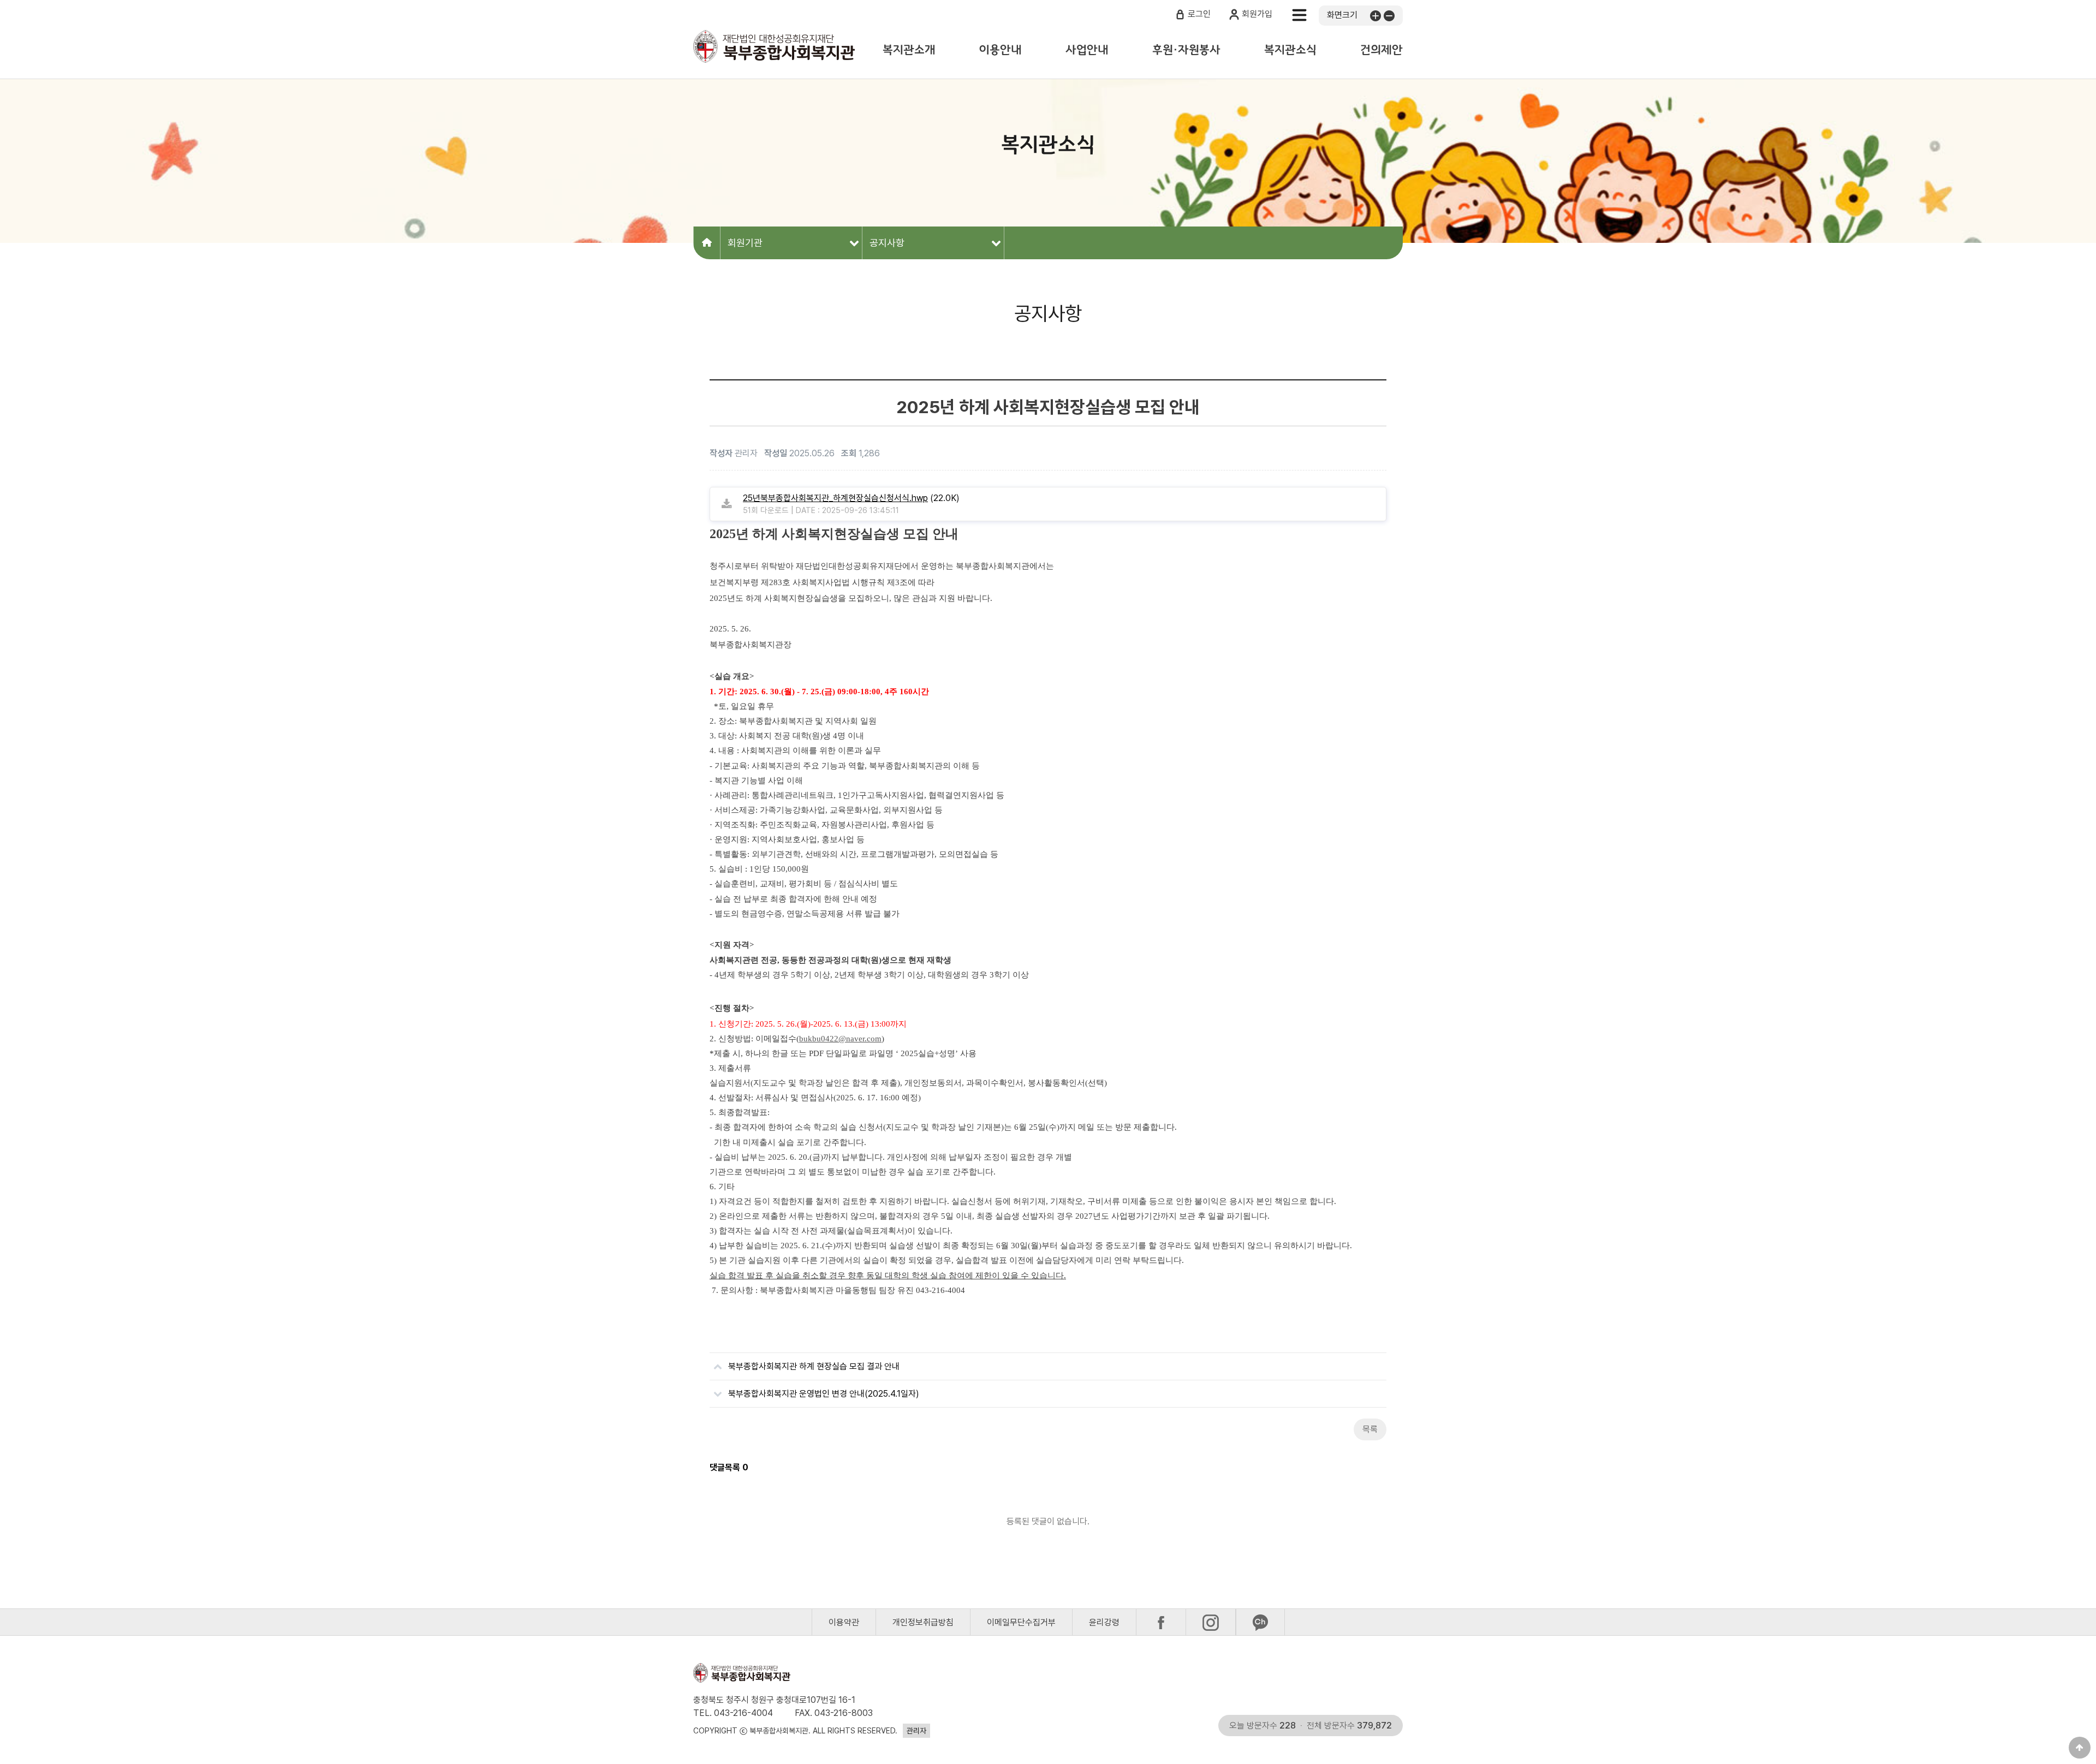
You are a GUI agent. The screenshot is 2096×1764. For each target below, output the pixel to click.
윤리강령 (1104, 1622)
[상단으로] (2080, 1748)
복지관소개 (909, 50)
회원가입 (1257, 14)
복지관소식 (1290, 50)
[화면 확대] (1374, 15)
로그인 (1199, 14)
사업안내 (1087, 50)
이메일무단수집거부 (1021, 1622)
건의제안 (1382, 50)
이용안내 (1001, 50)
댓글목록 (729, 1467)
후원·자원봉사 (1186, 50)
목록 (1370, 1429)
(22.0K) (851, 498)
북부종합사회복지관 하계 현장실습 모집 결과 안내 (814, 1366)
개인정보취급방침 (923, 1622)
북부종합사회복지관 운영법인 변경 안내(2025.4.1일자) (824, 1394)
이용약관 (844, 1622)
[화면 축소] (1388, 15)
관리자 (916, 1731)
